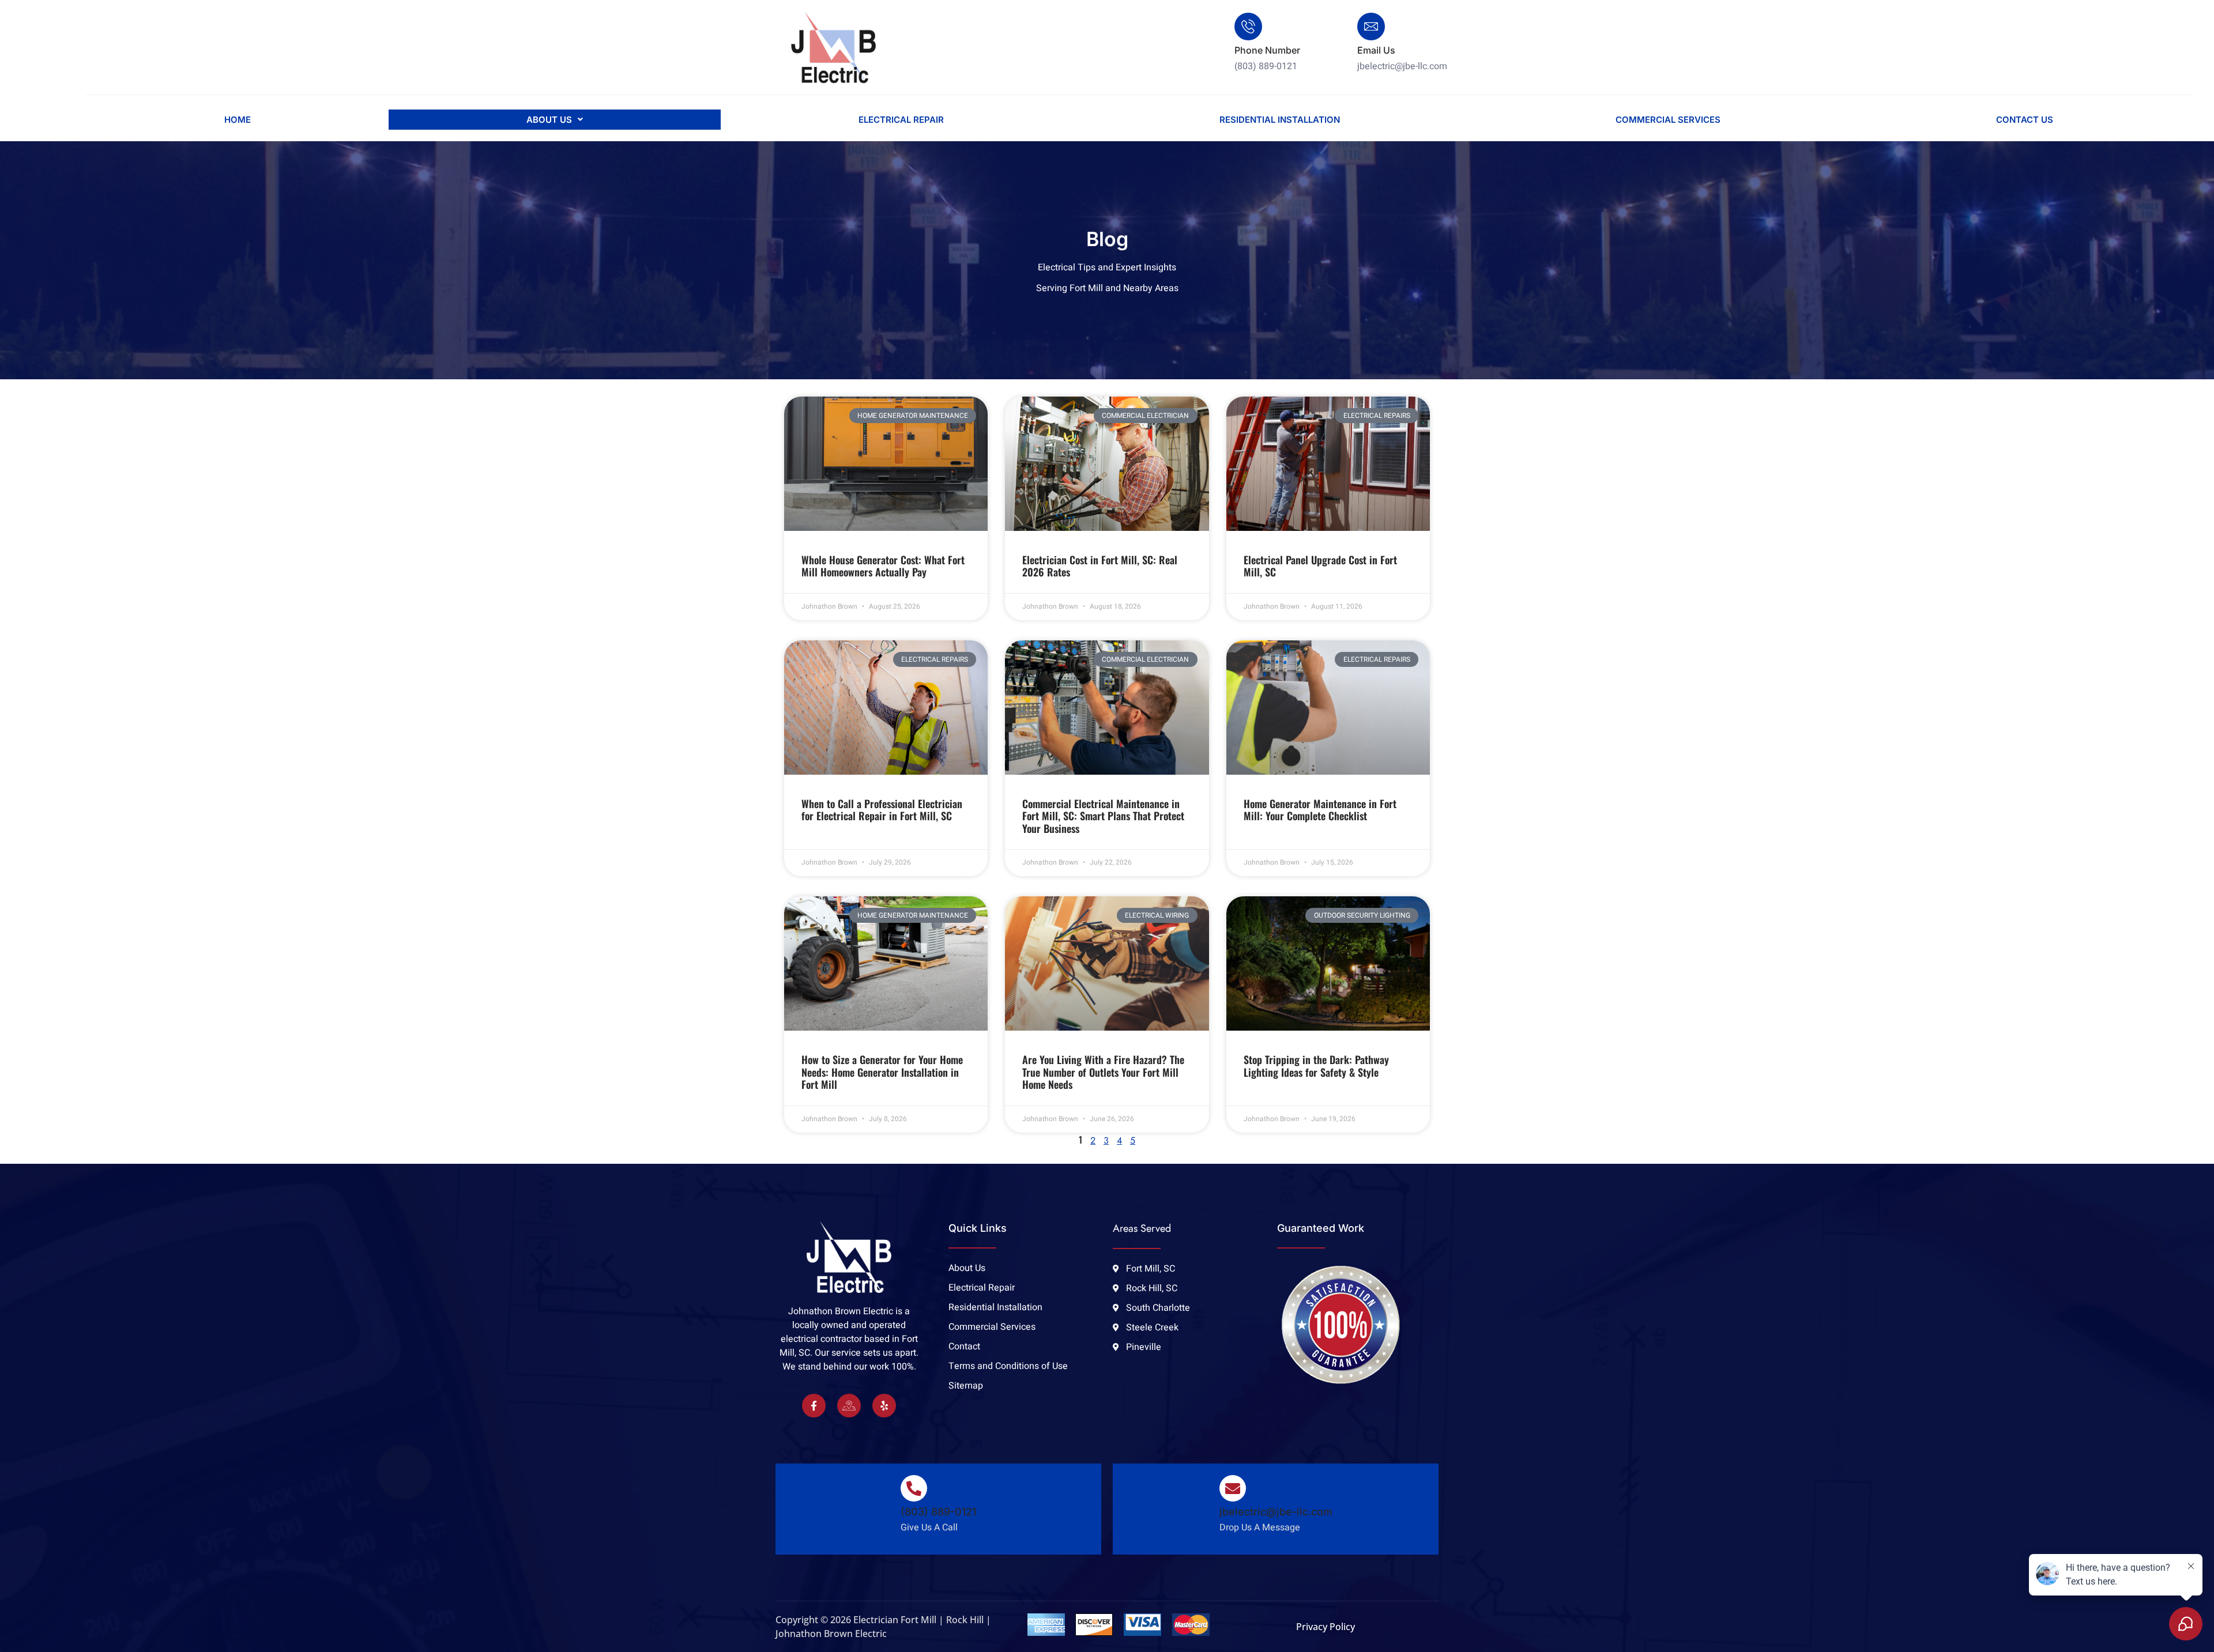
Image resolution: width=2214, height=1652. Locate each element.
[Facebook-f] (814, 1406)
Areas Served (1142, 1228)
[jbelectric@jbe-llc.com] (1233, 1488)
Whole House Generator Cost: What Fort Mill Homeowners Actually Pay (883, 566)
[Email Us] (1371, 27)
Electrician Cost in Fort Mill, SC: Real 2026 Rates (1100, 566)
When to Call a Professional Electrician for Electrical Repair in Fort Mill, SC (882, 810)
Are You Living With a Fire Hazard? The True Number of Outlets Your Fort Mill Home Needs (1103, 1072)
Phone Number (1267, 50)
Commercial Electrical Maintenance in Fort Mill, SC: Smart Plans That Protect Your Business (1103, 816)
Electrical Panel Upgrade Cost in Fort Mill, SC (1320, 566)
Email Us (1376, 50)
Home (238, 120)
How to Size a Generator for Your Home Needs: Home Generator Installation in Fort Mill (882, 1072)
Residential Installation (1280, 120)
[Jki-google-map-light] (849, 1406)
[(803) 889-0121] (914, 1488)
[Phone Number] (1248, 27)
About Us (549, 120)
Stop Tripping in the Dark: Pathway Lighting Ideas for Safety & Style (1316, 1066)
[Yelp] (884, 1406)
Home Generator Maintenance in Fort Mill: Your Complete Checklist (1320, 810)
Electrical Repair (901, 120)
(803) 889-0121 (938, 1512)
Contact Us (2025, 120)
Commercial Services (1668, 120)
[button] (555, 120)
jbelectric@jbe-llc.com (1276, 1512)
